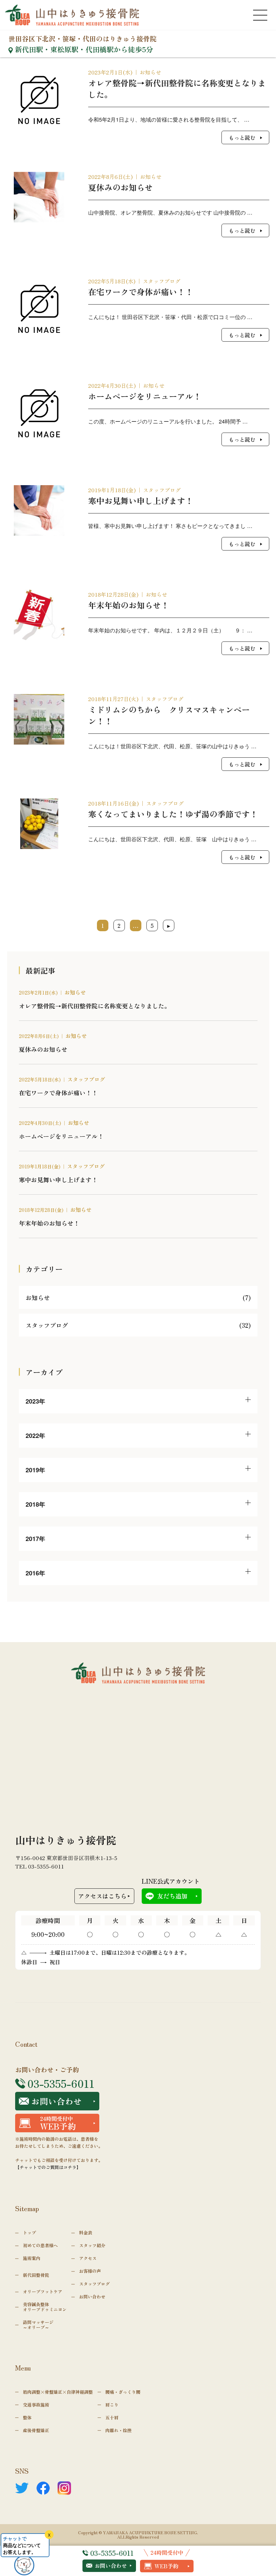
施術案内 (32, 2258)
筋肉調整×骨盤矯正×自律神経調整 (58, 2392)
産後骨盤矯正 (36, 2430)
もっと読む (242, 137)
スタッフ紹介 (92, 2245)
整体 (27, 2417)
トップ (29, 2233)
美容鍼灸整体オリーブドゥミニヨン (45, 2307)
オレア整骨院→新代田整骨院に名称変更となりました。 (95, 1006)
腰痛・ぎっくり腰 (123, 2392)
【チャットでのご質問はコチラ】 (48, 2167)
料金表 (86, 2233)
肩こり (112, 2405)
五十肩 (112, 2417)
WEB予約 (166, 2566)
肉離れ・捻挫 (118, 2430)
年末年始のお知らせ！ (49, 1223)
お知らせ (150, 72)
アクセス (88, 2258)
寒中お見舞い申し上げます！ (58, 1180)
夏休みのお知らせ (43, 1049)
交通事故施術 (36, 2405)
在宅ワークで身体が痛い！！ (58, 1093)
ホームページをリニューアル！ (61, 1136)
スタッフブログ (162, 281)
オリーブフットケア (43, 2291)
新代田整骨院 (36, 2275)
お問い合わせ (111, 2566)
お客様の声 (90, 2271)
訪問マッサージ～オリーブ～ (38, 2325)
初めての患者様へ (40, 2245)
